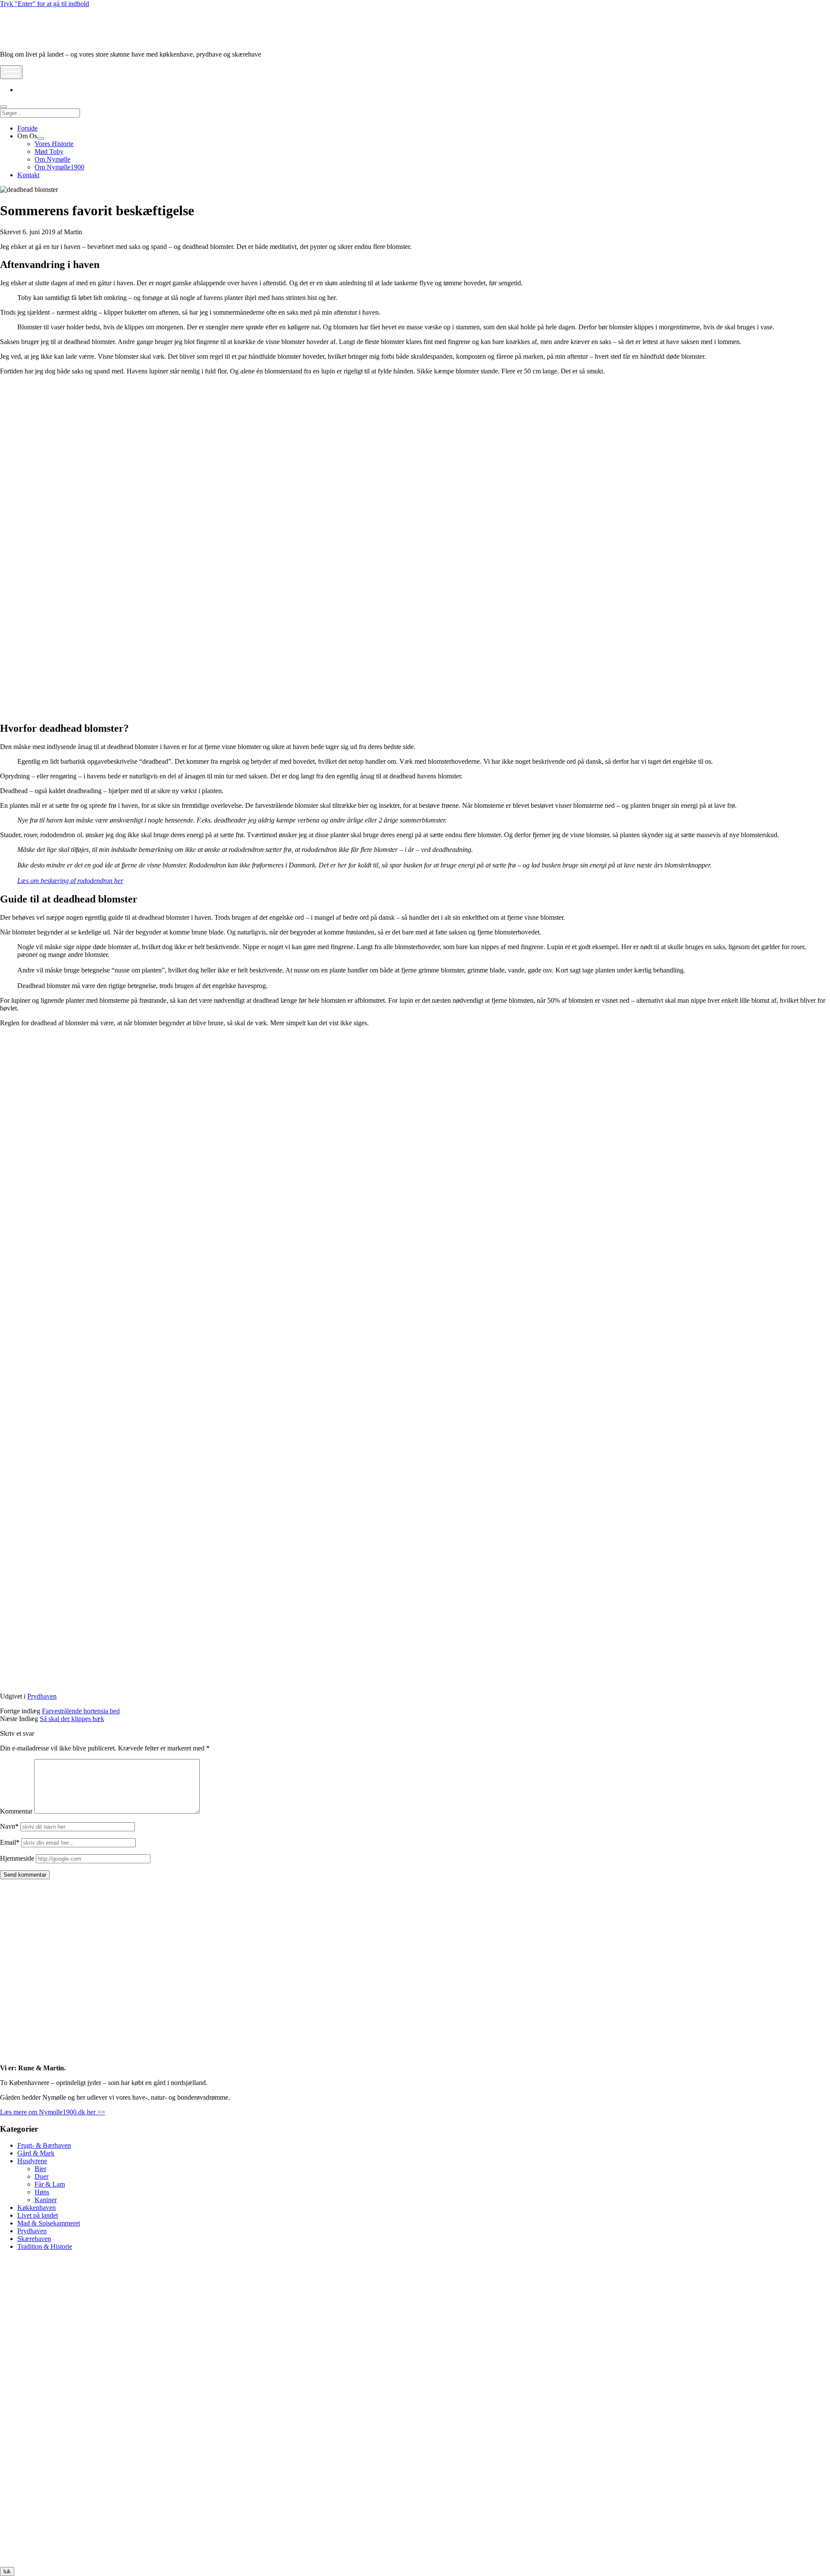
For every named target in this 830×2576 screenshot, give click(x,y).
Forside (27, 128)
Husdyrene (32, 2161)
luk (7, 2571)
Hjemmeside (17, 1858)
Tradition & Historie (45, 2246)
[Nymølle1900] (26, 40)
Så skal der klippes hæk (72, 1719)
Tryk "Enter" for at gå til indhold (45, 4)
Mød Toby (49, 151)
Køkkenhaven (37, 2208)
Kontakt (28, 175)
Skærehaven (34, 2239)
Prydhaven (42, 1696)
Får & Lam (50, 2184)
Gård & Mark (36, 2153)
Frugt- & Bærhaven (44, 2145)
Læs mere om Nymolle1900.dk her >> (53, 2112)
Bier (40, 2169)
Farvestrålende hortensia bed (81, 1711)
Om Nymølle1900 (59, 167)
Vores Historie (54, 144)
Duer (41, 2176)
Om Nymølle (53, 159)
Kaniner (46, 2200)
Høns (42, 2192)
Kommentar (16, 1811)
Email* (10, 1842)
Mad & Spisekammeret (49, 2223)
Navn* (9, 1826)
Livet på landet (38, 2215)
